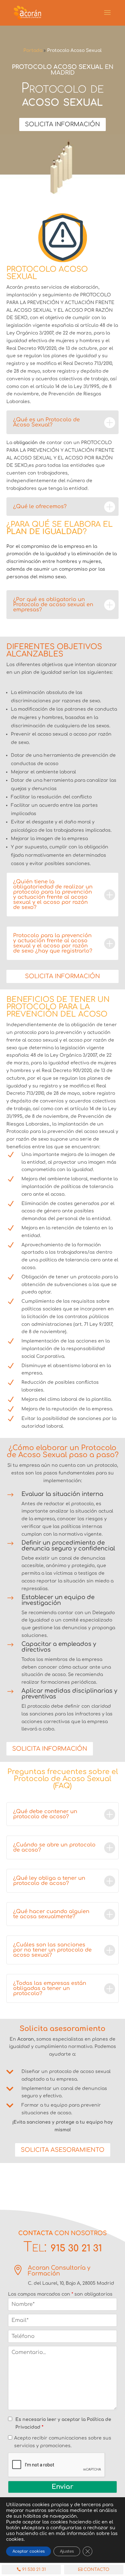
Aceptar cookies (29, 2551)
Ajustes (67, 2551)
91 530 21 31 (34, 2570)
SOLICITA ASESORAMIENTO (63, 2150)
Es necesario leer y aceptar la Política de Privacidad (63, 2423)
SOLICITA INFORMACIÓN (63, 124)
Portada (33, 50)
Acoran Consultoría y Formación (59, 2271)
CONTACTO (96, 2570)
